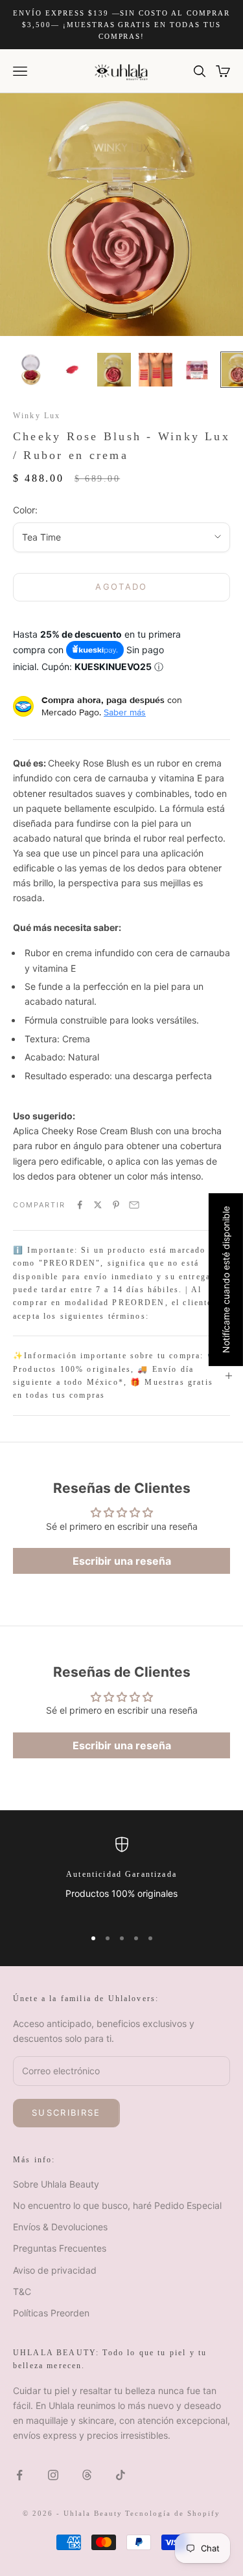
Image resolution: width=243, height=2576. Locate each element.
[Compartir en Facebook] (80, 1205)
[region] (121, 1876)
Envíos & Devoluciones (60, 2227)
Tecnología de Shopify (173, 2513)
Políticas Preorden (51, 2313)
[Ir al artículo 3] (114, 370)
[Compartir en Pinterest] (116, 1205)
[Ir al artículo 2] (73, 370)
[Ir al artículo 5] (197, 370)
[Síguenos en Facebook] (19, 2475)
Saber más (125, 712)
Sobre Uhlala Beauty (56, 2184)
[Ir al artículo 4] (156, 370)
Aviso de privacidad (55, 2270)
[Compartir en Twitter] (98, 1205)
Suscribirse (66, 2112)
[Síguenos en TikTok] (121, 2475)
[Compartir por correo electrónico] (134, 1205)
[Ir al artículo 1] (31, 370)
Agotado (121, 587)
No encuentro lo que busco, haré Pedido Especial (117, 2205)
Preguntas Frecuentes (60, 2248)
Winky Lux (37, 416)
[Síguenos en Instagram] (53, 2475)
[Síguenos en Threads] (87, 2475)
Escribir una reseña (122, 1561)
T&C (22, 2291)
